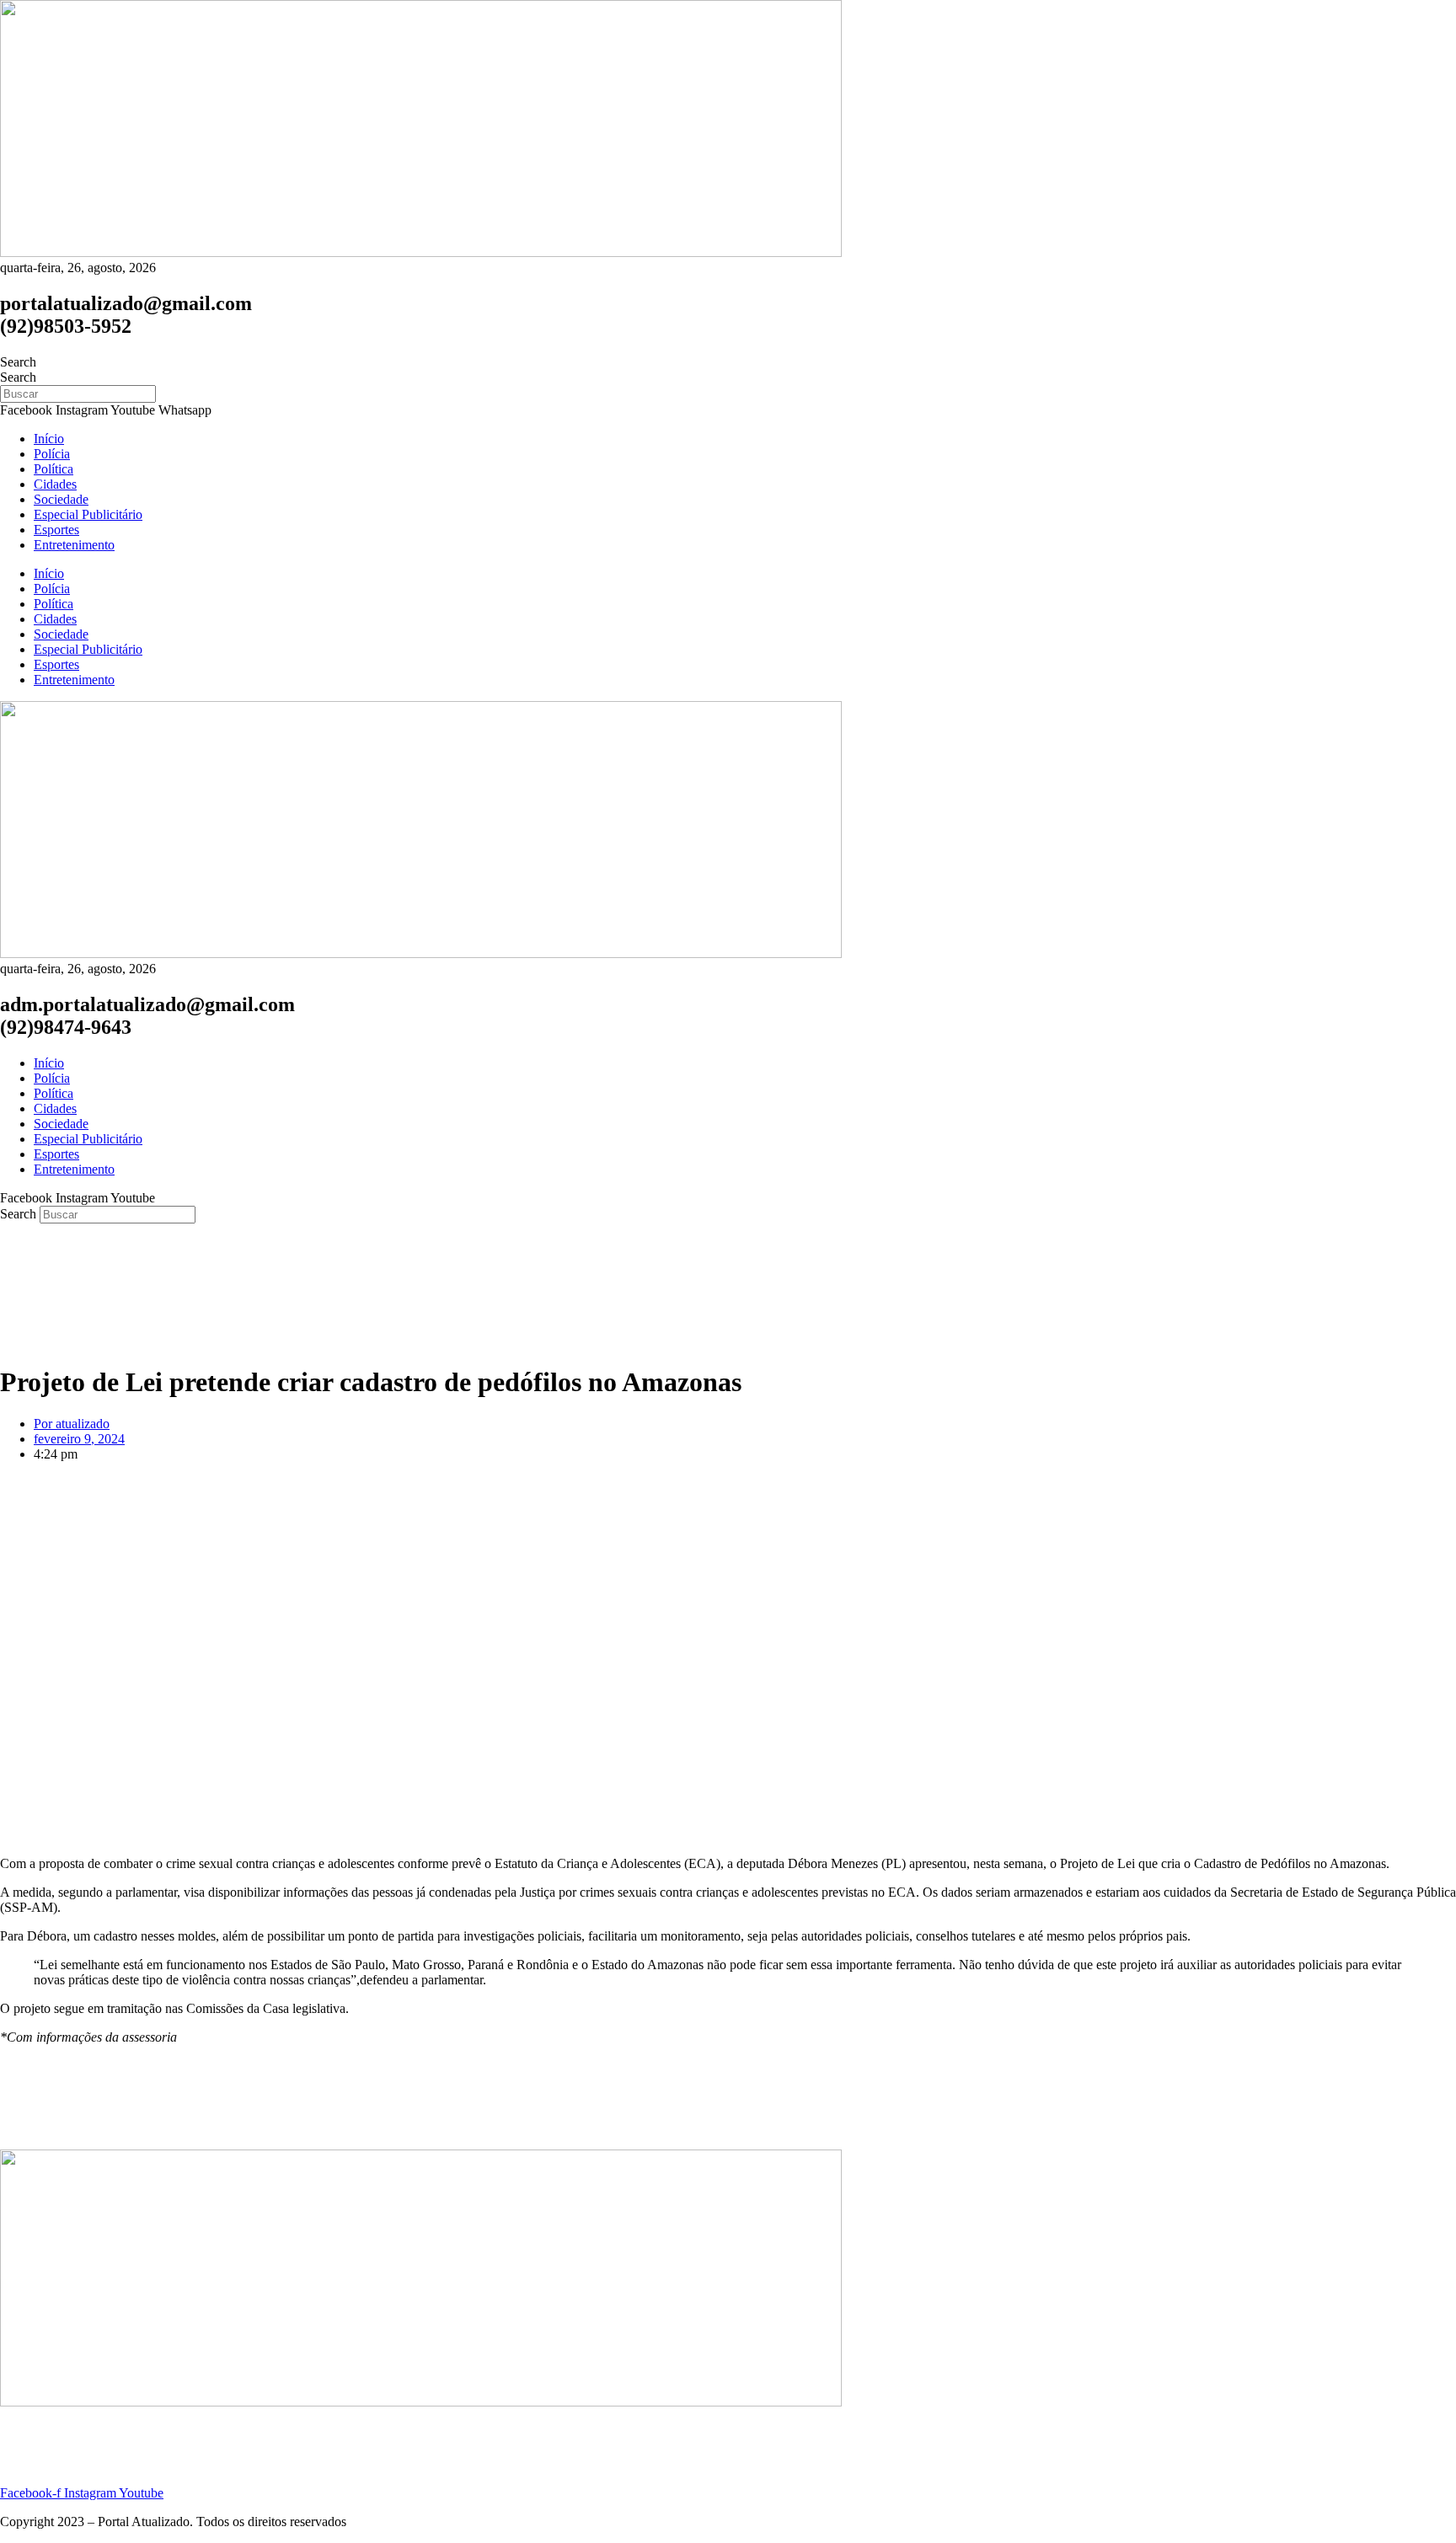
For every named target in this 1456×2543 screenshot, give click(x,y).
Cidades (55, 484)
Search (18, 362)
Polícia (52, 454)
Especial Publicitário (88, 514)
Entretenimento (74, 545)
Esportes (56, 530)
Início (49, 439)
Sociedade (61, 499)
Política (54, 469)
